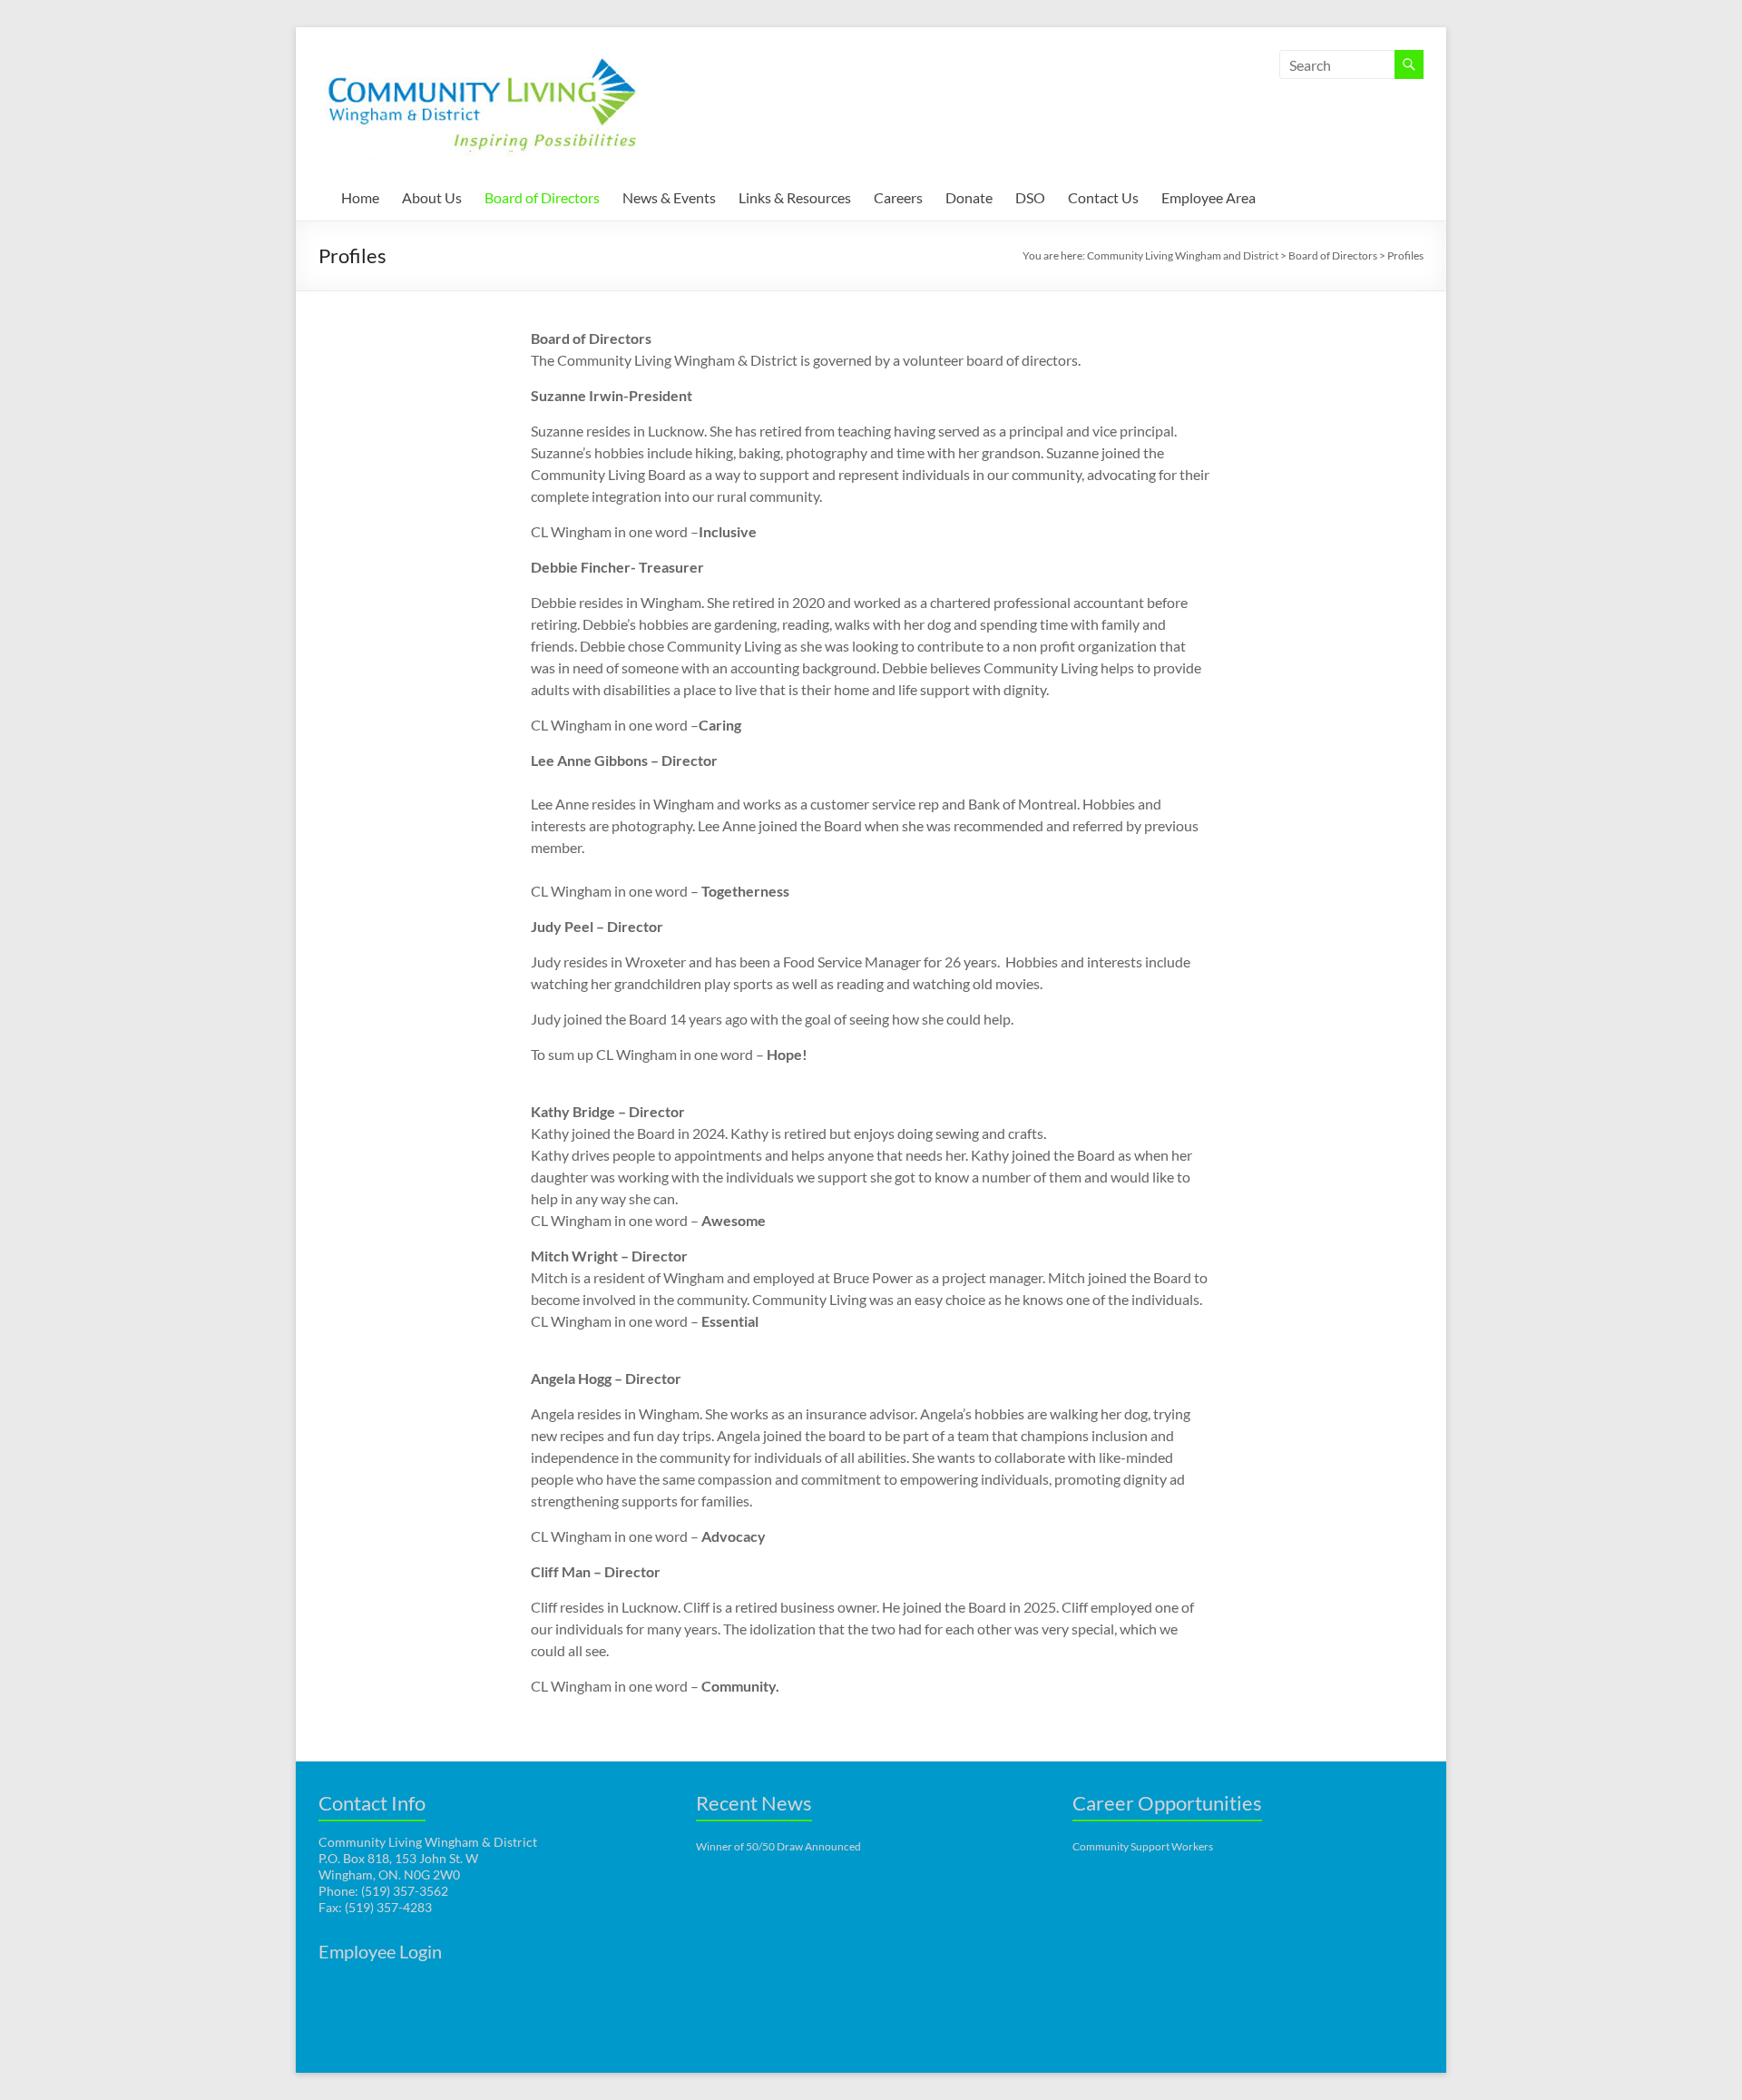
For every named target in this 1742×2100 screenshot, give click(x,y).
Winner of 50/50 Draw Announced (778, 1846)
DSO (1030, 197)
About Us (432, 197)
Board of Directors (542, 197)
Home (360, 197)
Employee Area (1209, 197)
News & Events (669, 197)
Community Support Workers (1143, 1846)
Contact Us (1103, 197)
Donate (969, 197)
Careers (898, 197)
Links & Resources (795, 197)
